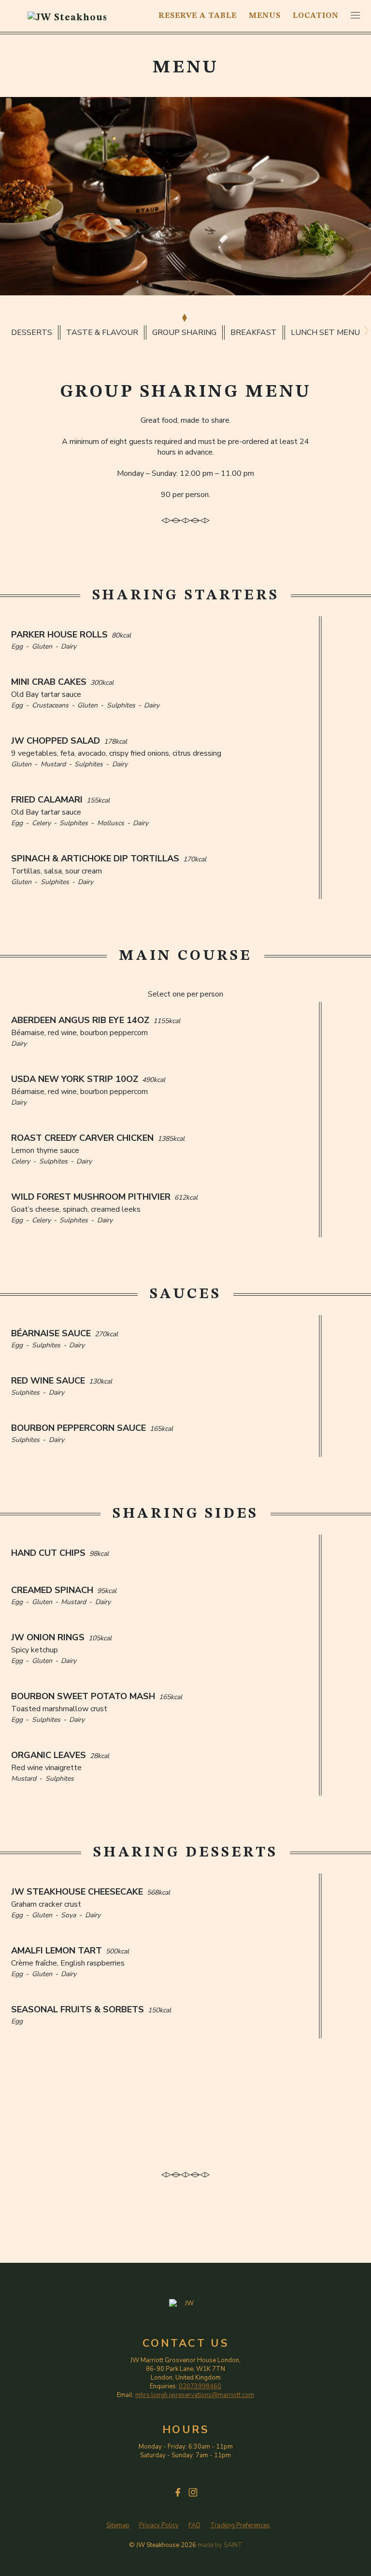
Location (316, 16)
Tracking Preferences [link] (240, 2525)
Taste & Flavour (102, 332)
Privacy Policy (159, 2526)
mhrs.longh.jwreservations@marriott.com (195, 2395)
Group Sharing (184, 332)
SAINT (233, 2545)
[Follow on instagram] (193, 2492)
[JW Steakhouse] (67, 16)
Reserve (198, 16)
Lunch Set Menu (325, 332)
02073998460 (200, 2386)
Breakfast (254, 332)
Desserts (32, 332)
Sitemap (118, 2526)
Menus (265, 16)
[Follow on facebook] (178, 2492)
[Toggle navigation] (355, 15)
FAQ (194, 2526)
